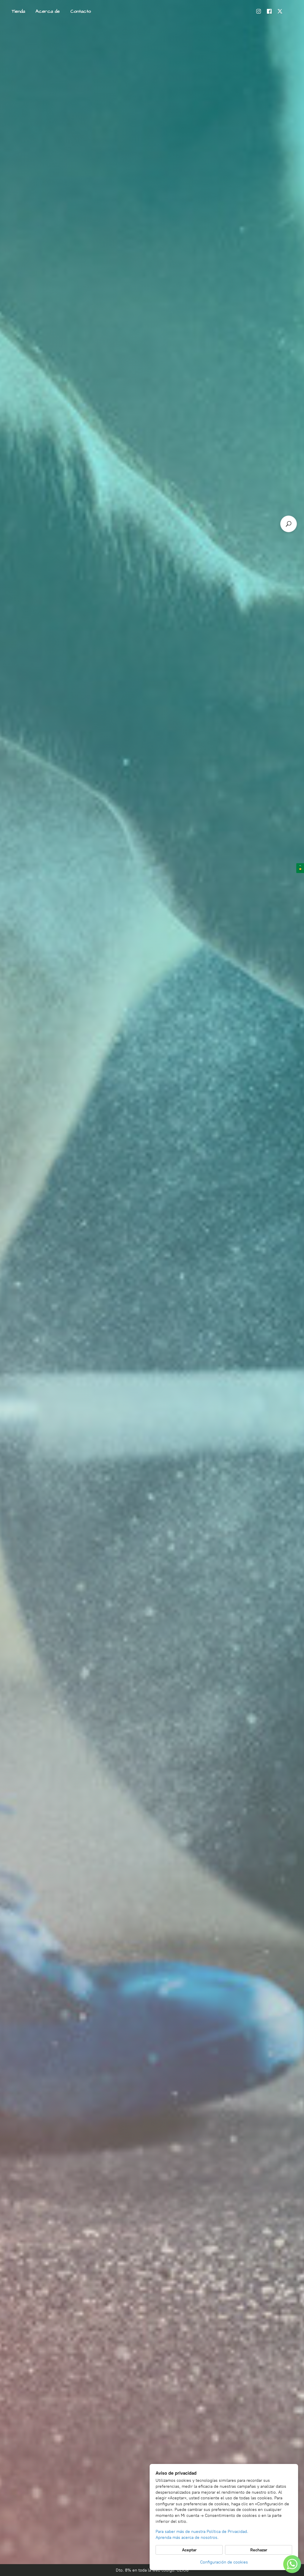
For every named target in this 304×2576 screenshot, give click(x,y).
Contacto (81, 11)
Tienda (18, 11)
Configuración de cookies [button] (224, 2562)
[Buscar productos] (289, 524)
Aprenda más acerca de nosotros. (187, 2538)
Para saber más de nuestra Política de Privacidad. (202, 2532)
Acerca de (48, 11)
